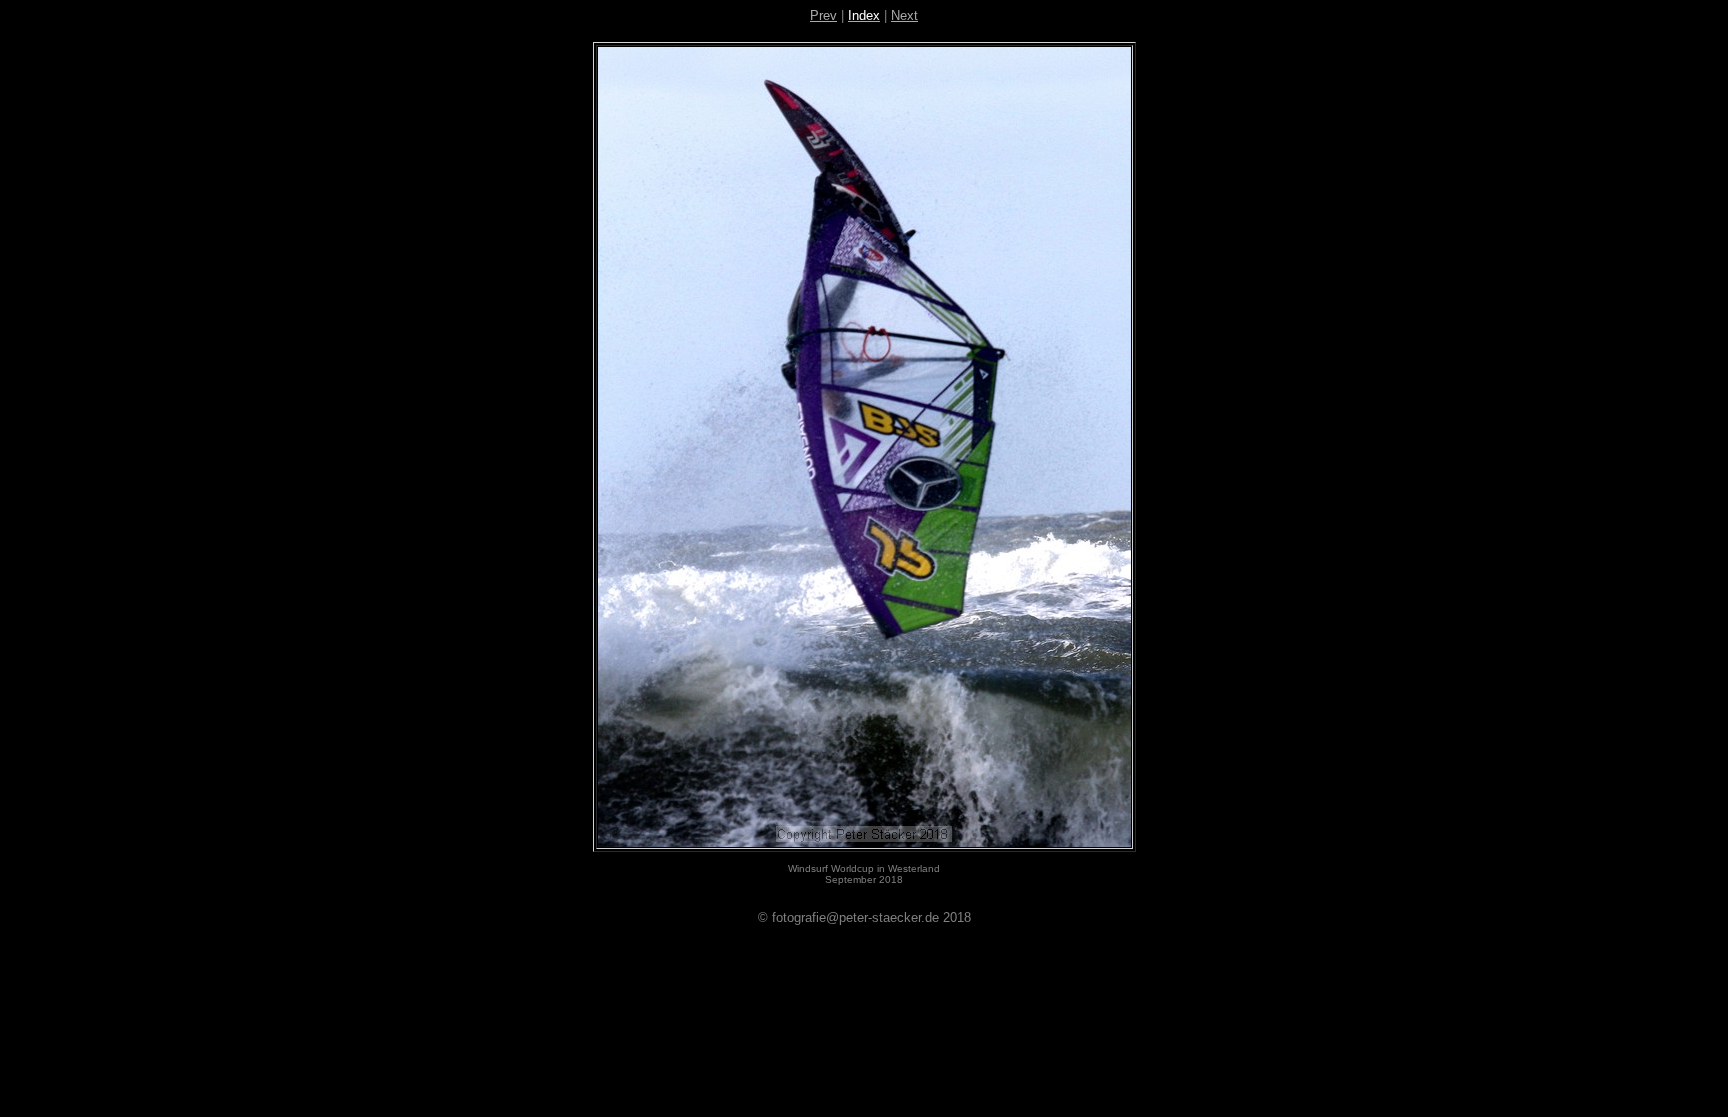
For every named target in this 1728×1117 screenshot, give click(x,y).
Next (904, 15)
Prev (823, 15)
